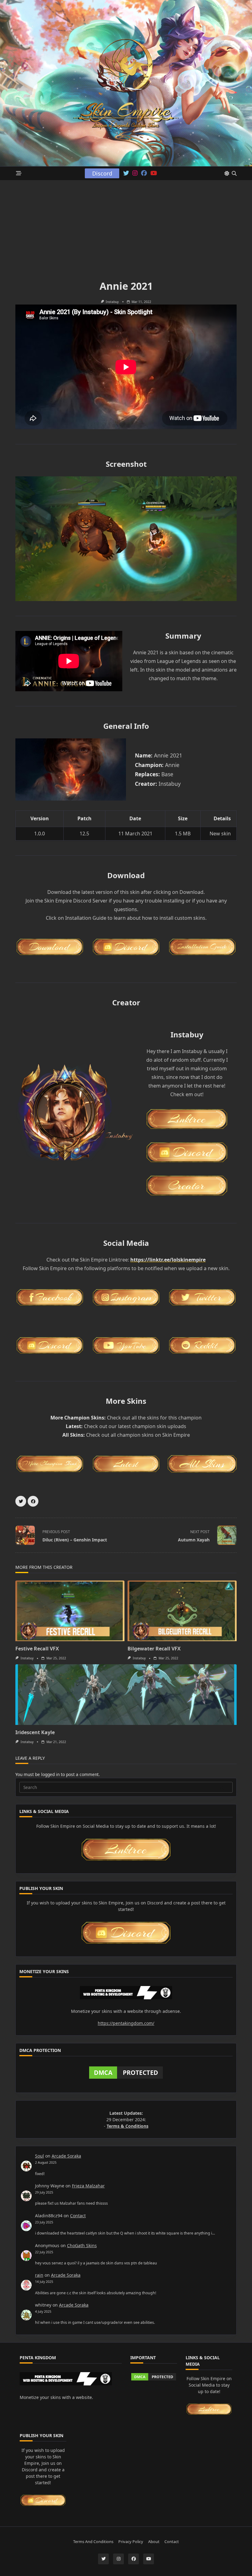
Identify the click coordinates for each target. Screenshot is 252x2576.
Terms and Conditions (93, 2542)
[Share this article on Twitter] (21, 1501)
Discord (102, 173)
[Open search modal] (234, 173)
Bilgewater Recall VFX (154, 1649)
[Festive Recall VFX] (70, 1611)
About (154, 2542)
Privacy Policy (131, 2542)
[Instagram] (135, 173)
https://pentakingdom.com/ (126, 2023)
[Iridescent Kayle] (126, 1695)
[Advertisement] (126, 226)
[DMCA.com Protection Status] (126, 2073)
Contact (78, 2216)
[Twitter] (126, 173)
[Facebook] (144, 173)
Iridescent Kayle (35, 1732)
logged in (50, 1774)
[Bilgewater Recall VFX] (182, 1611)
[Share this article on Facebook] (33, 1501)
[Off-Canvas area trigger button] (19, 174)
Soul (39, 2156)
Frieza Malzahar (88, 2186)
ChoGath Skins (82, 2245)
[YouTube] (154, 173)
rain (39, 2275)
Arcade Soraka (66, 2156)
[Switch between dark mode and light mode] (227, 173)
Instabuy (112, 302)
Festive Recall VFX (37, 1649)
